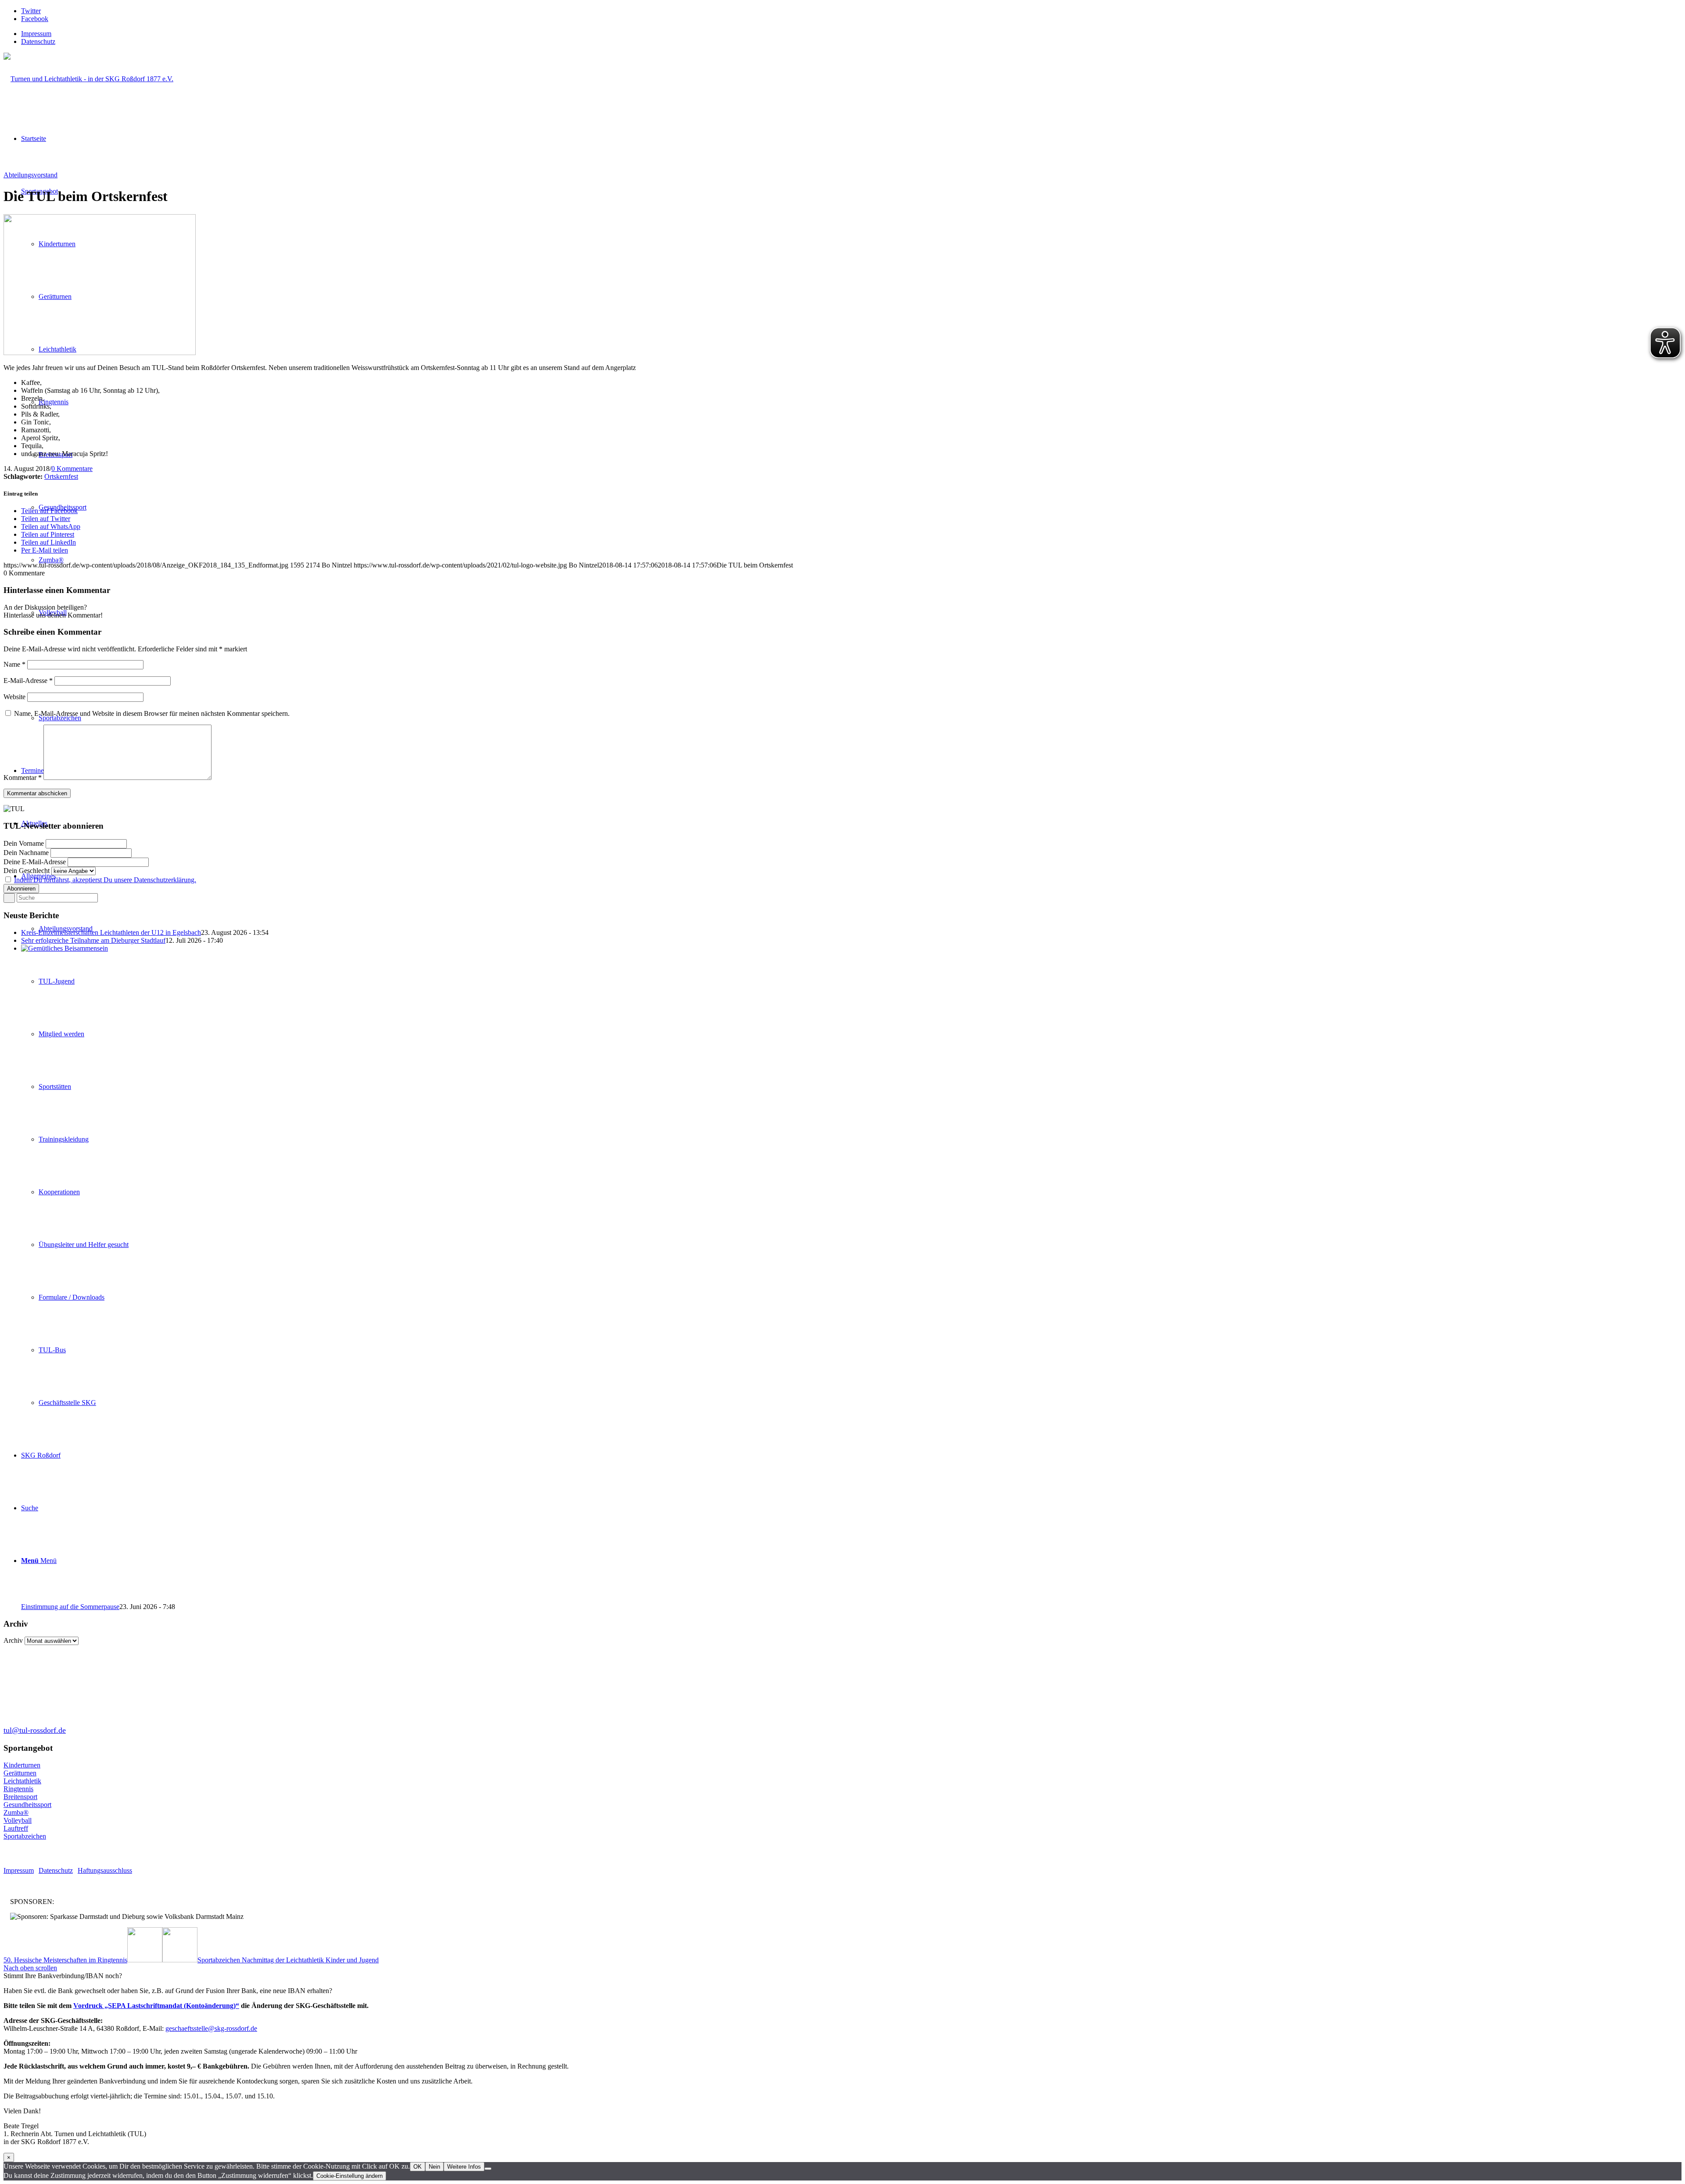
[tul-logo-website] (88, 79)
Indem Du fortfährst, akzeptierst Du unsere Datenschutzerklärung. (105, 880)
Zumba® (16, 1812)
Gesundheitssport (27, 1805)
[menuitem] (851, 34)
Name (14, 664)
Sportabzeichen (25, 1836)
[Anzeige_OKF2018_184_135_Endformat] (100, 353)
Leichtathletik (22, 1781)
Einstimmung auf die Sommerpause (70, 1607)
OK (418, 2167)
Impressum (36, 34)
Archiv (13, 1640)
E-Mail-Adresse (28, 681)
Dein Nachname (26, 853)
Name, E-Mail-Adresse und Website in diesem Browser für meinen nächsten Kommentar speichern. (152, 713)
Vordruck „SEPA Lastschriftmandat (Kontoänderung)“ (156, 2006)
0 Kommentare (72, 469)
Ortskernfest (61, 476)
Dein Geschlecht (27, 871)
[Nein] (488, 2169)
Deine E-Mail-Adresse (35, 862)
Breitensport (20, 1797)
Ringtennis (18, 1789)
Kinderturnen (22, 1765)
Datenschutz (38, 41)
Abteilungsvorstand (30, 175)
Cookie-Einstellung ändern (350, 2176)
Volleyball (18, 1820)
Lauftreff (16, 1828)
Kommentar (23, 778)
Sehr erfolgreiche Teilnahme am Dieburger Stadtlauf (93, 940)
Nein (434, 2167)
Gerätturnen (20, 1773)
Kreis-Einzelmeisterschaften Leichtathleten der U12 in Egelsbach (111, 932)
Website (14, 697)
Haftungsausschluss (105, 1870)
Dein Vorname (24, 843)
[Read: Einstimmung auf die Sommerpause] (679, 948)
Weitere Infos (464, 2167)
